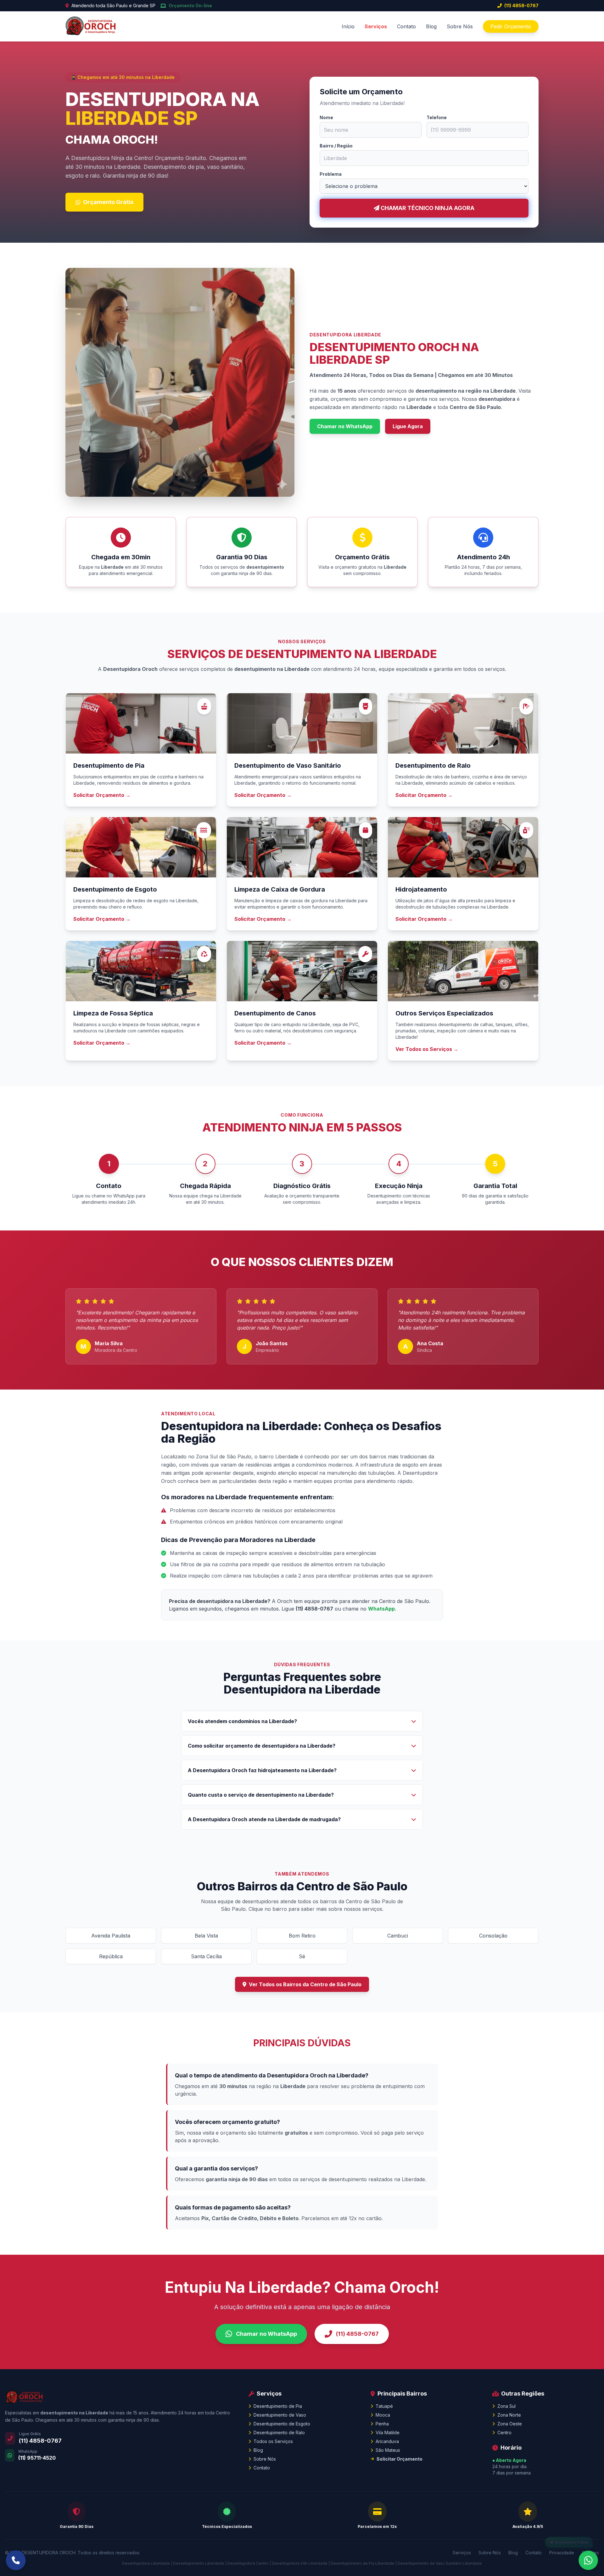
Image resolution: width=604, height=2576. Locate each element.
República (111, 1956)
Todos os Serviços (273, 2441)
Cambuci (398, 1936)
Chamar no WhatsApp (345, 426)
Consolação (493, 1936)
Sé (302, 1956)
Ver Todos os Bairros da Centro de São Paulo (305, 1984)
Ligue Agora (408, 426)
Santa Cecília (206, 1956)
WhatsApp (381, 1609)
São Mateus (388, 2450)
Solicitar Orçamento (400, 2459)
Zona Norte (509, 2415)
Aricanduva (387, 2441)
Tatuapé (384, 2406)
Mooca (383, 2415)
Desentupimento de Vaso (280, 2415)
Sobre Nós (460, 26)
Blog (431, 26)
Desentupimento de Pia (278, 2406)
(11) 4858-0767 (521, 6)
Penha (382, 2424)
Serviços (376, 26)
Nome (326, 117)
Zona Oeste (510, 2424)
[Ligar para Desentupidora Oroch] (16, 2560)
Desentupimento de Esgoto (282, 2424)
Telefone (437, 117)
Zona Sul (506, 2406)
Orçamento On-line (190, 6)
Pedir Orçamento (511, 26)
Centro (504, 2432)
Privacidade (562, 2553)
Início (348, 26)
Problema (331, 174)
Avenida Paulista (111, 1936)
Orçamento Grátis (108, 202)
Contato (406, 26)
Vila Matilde (388, 2432)
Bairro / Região (336, 146)
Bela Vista (206, 1936)
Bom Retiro (302, 1936)
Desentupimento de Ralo (279, 2432)
